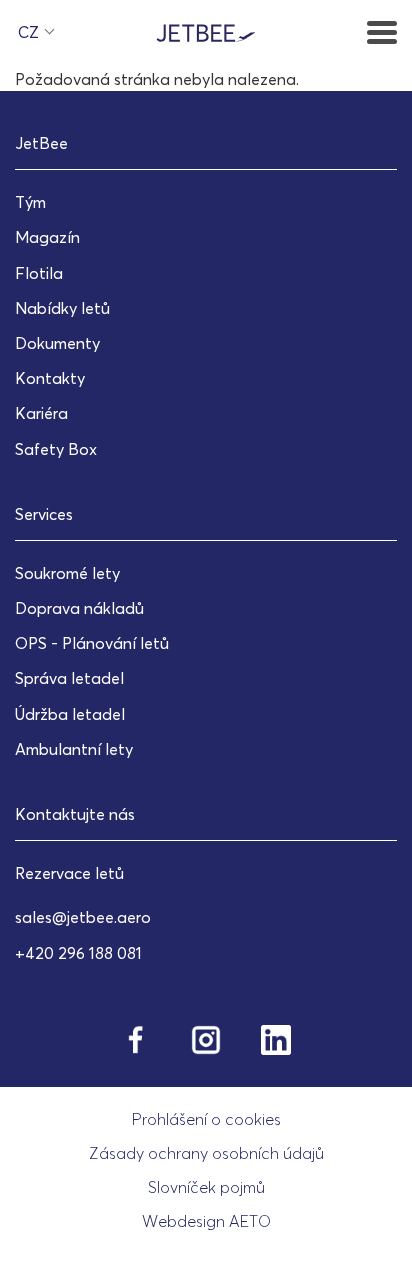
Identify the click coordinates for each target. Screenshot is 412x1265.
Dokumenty (57, 343)
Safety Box (56, 449)
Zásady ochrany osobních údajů (206, 1153)
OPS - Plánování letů (92, 643)
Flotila (39, 273)
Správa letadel (69, 678)
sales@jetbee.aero (83, 917)
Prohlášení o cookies (206, 1119)
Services (44, 514)
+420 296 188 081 (78, 953)
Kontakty (50, 378)
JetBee (41, 143)
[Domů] (206, 31)
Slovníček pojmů (206, 1187)
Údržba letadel (70, 714)
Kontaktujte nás (75, 814)
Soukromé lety (67, 573)
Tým (30, 202)
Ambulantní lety (74, 749)
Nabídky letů (62, 308)
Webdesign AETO (206, 1221)
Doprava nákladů (79, 608)
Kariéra (41, 413)
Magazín (47, 237)
